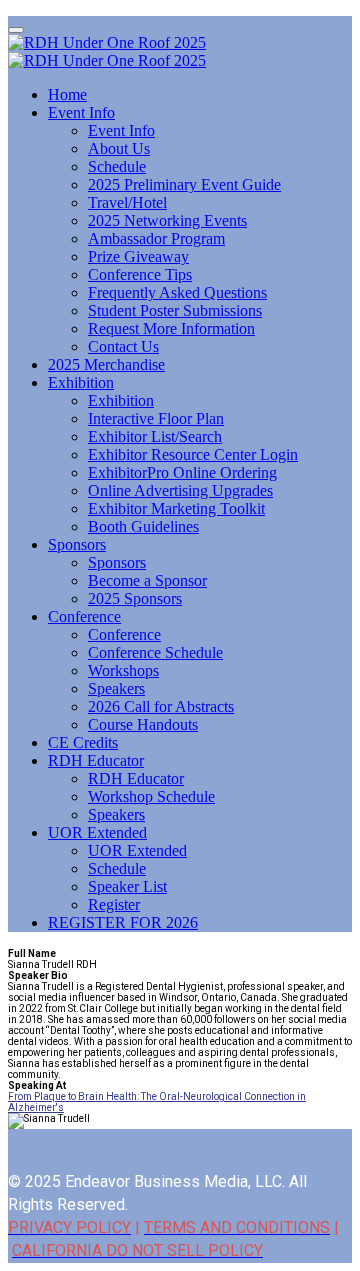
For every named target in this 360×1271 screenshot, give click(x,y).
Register (114, 904)
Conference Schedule (155, 652)
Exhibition (81, 382)
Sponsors (77, 544)
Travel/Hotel (127, 202)
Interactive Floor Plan (156, 418)
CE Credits (83, 742)
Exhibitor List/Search (155, 436)
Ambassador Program (156, 238)
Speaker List (127, 886)
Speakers (116, 688)
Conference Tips (140, 274)
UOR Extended (97, 832)
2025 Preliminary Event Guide (184, 184)
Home (67, 94)
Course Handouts (143, 724)
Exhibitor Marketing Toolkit (176, 508)
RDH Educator (96, 760)
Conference (84, 616)
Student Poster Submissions (175, 310)
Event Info (81, 112)
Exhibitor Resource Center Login (193, 454)
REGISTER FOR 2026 (123, 922)
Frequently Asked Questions (177, 292)
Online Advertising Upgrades (180, 490)
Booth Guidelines (143, 526)
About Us (119, 148)
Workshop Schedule (151, 796)
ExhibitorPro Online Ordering (182, 472)
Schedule (117, 166)
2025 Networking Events (167, 220)
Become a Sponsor (147, 580)
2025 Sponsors (135, 598)
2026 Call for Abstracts (161, 706)
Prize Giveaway (138, 256)
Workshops (123, 670)
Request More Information (171, 328)
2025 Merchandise (106, 364)
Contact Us (123, 346)
